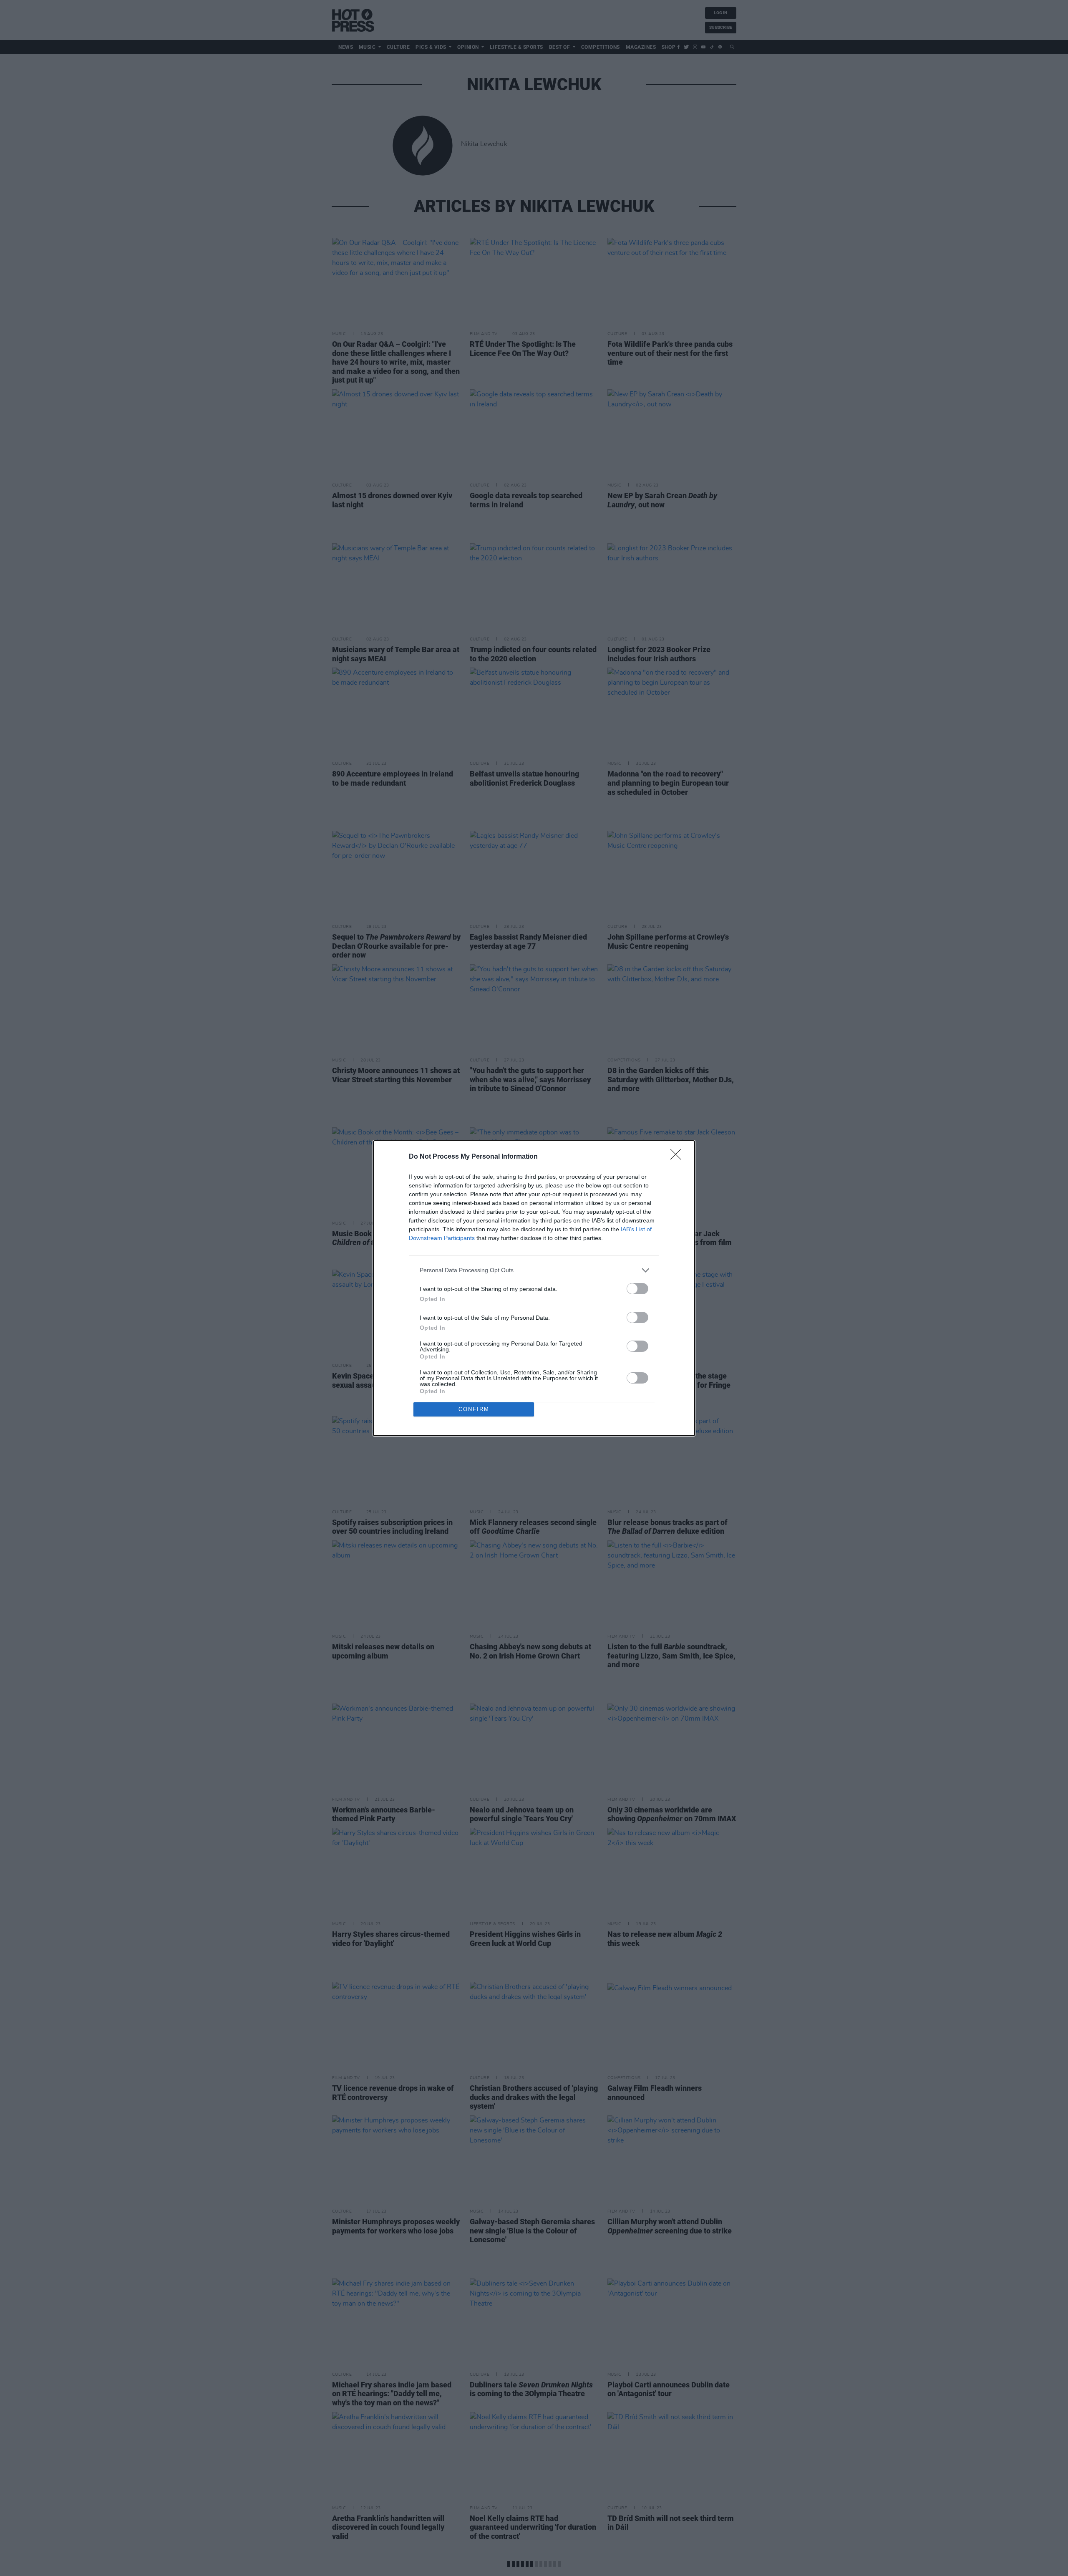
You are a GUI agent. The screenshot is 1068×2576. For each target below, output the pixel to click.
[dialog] (534, 1288)
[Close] (678, 1157)
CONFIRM (474, 1409)
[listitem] (534, 1270)
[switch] (637, 1289)
